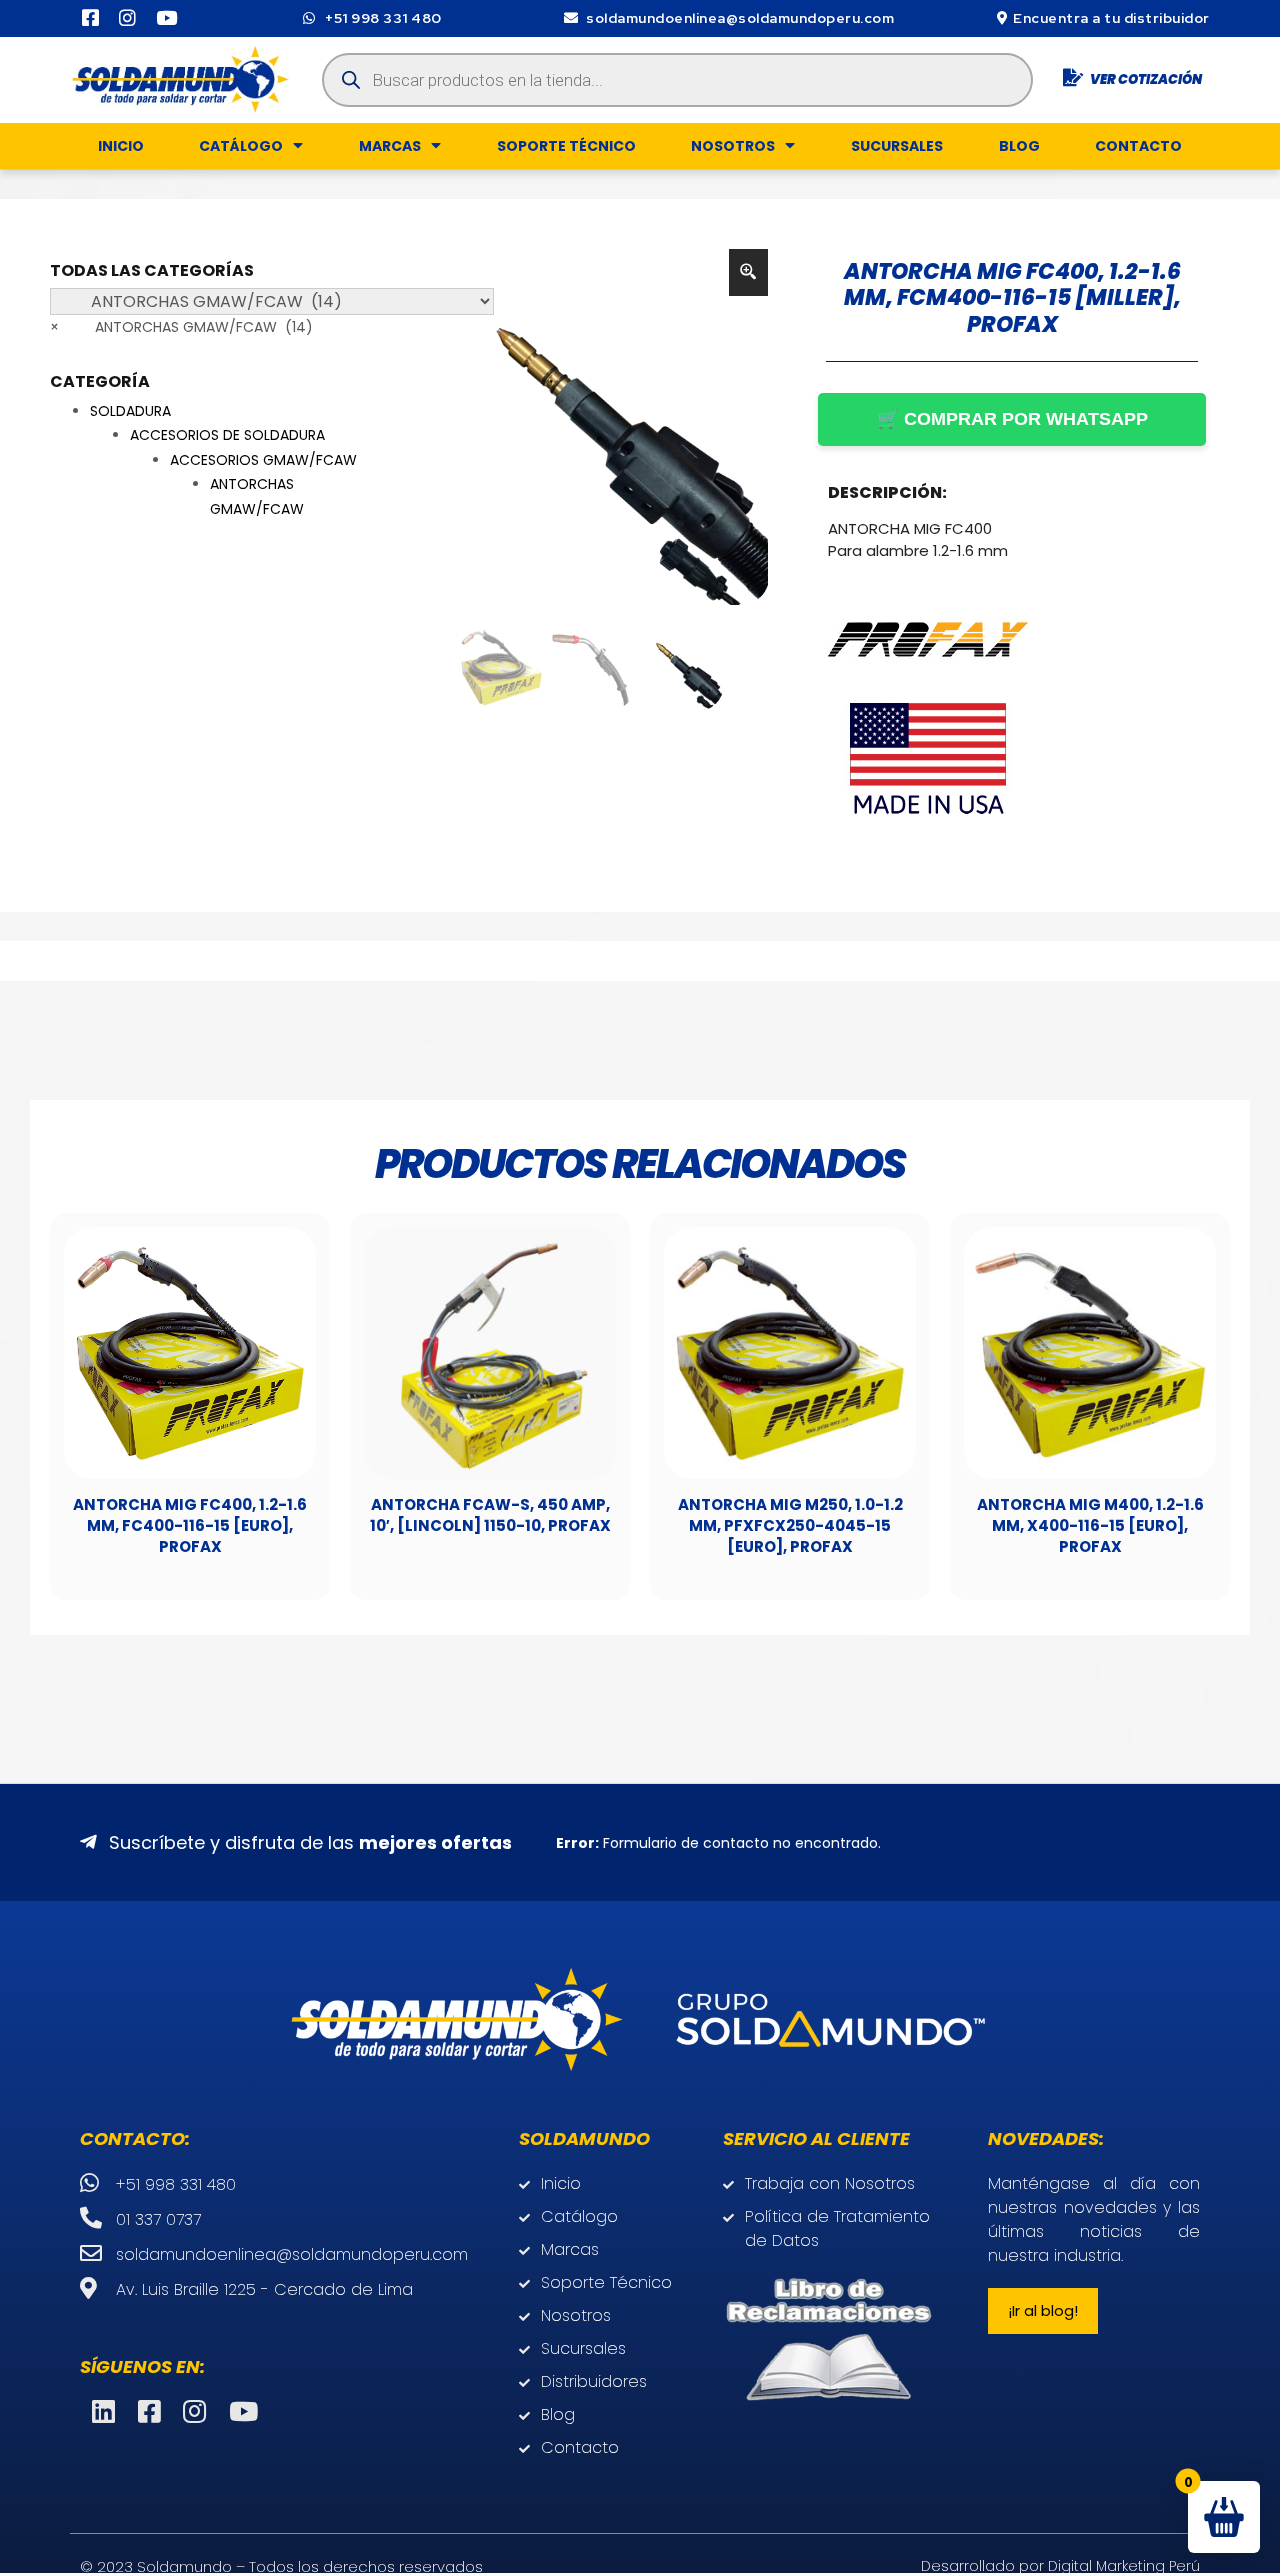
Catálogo (241, 146)
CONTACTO (1138, 146)
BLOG (1019, 146)
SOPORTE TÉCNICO (566, 146)
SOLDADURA (130, 411)
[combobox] (181, 327)
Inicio (121, 146)
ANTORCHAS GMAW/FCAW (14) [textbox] (181, 327)
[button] (1043, 2311)
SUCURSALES (897, 146)
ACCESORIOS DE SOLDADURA (227, 435)
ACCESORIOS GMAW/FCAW (263, 460)
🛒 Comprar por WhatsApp (1012, 419)
